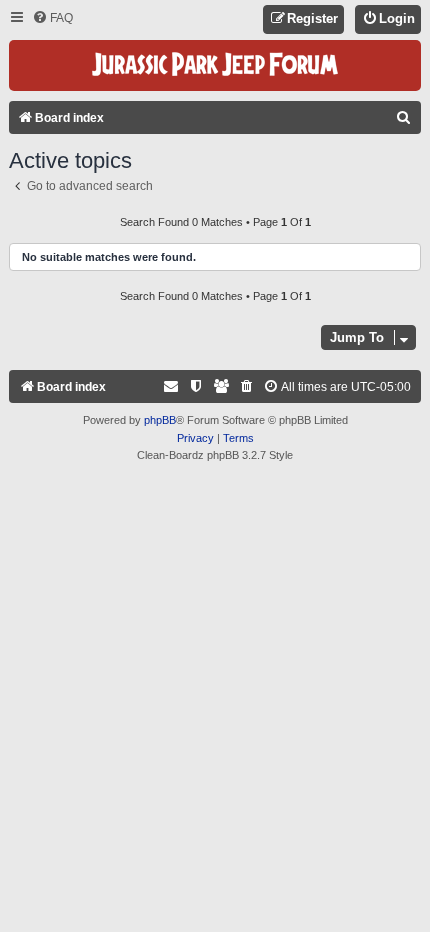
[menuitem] (52, 18)
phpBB (160, 420)
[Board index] (215, 65)
